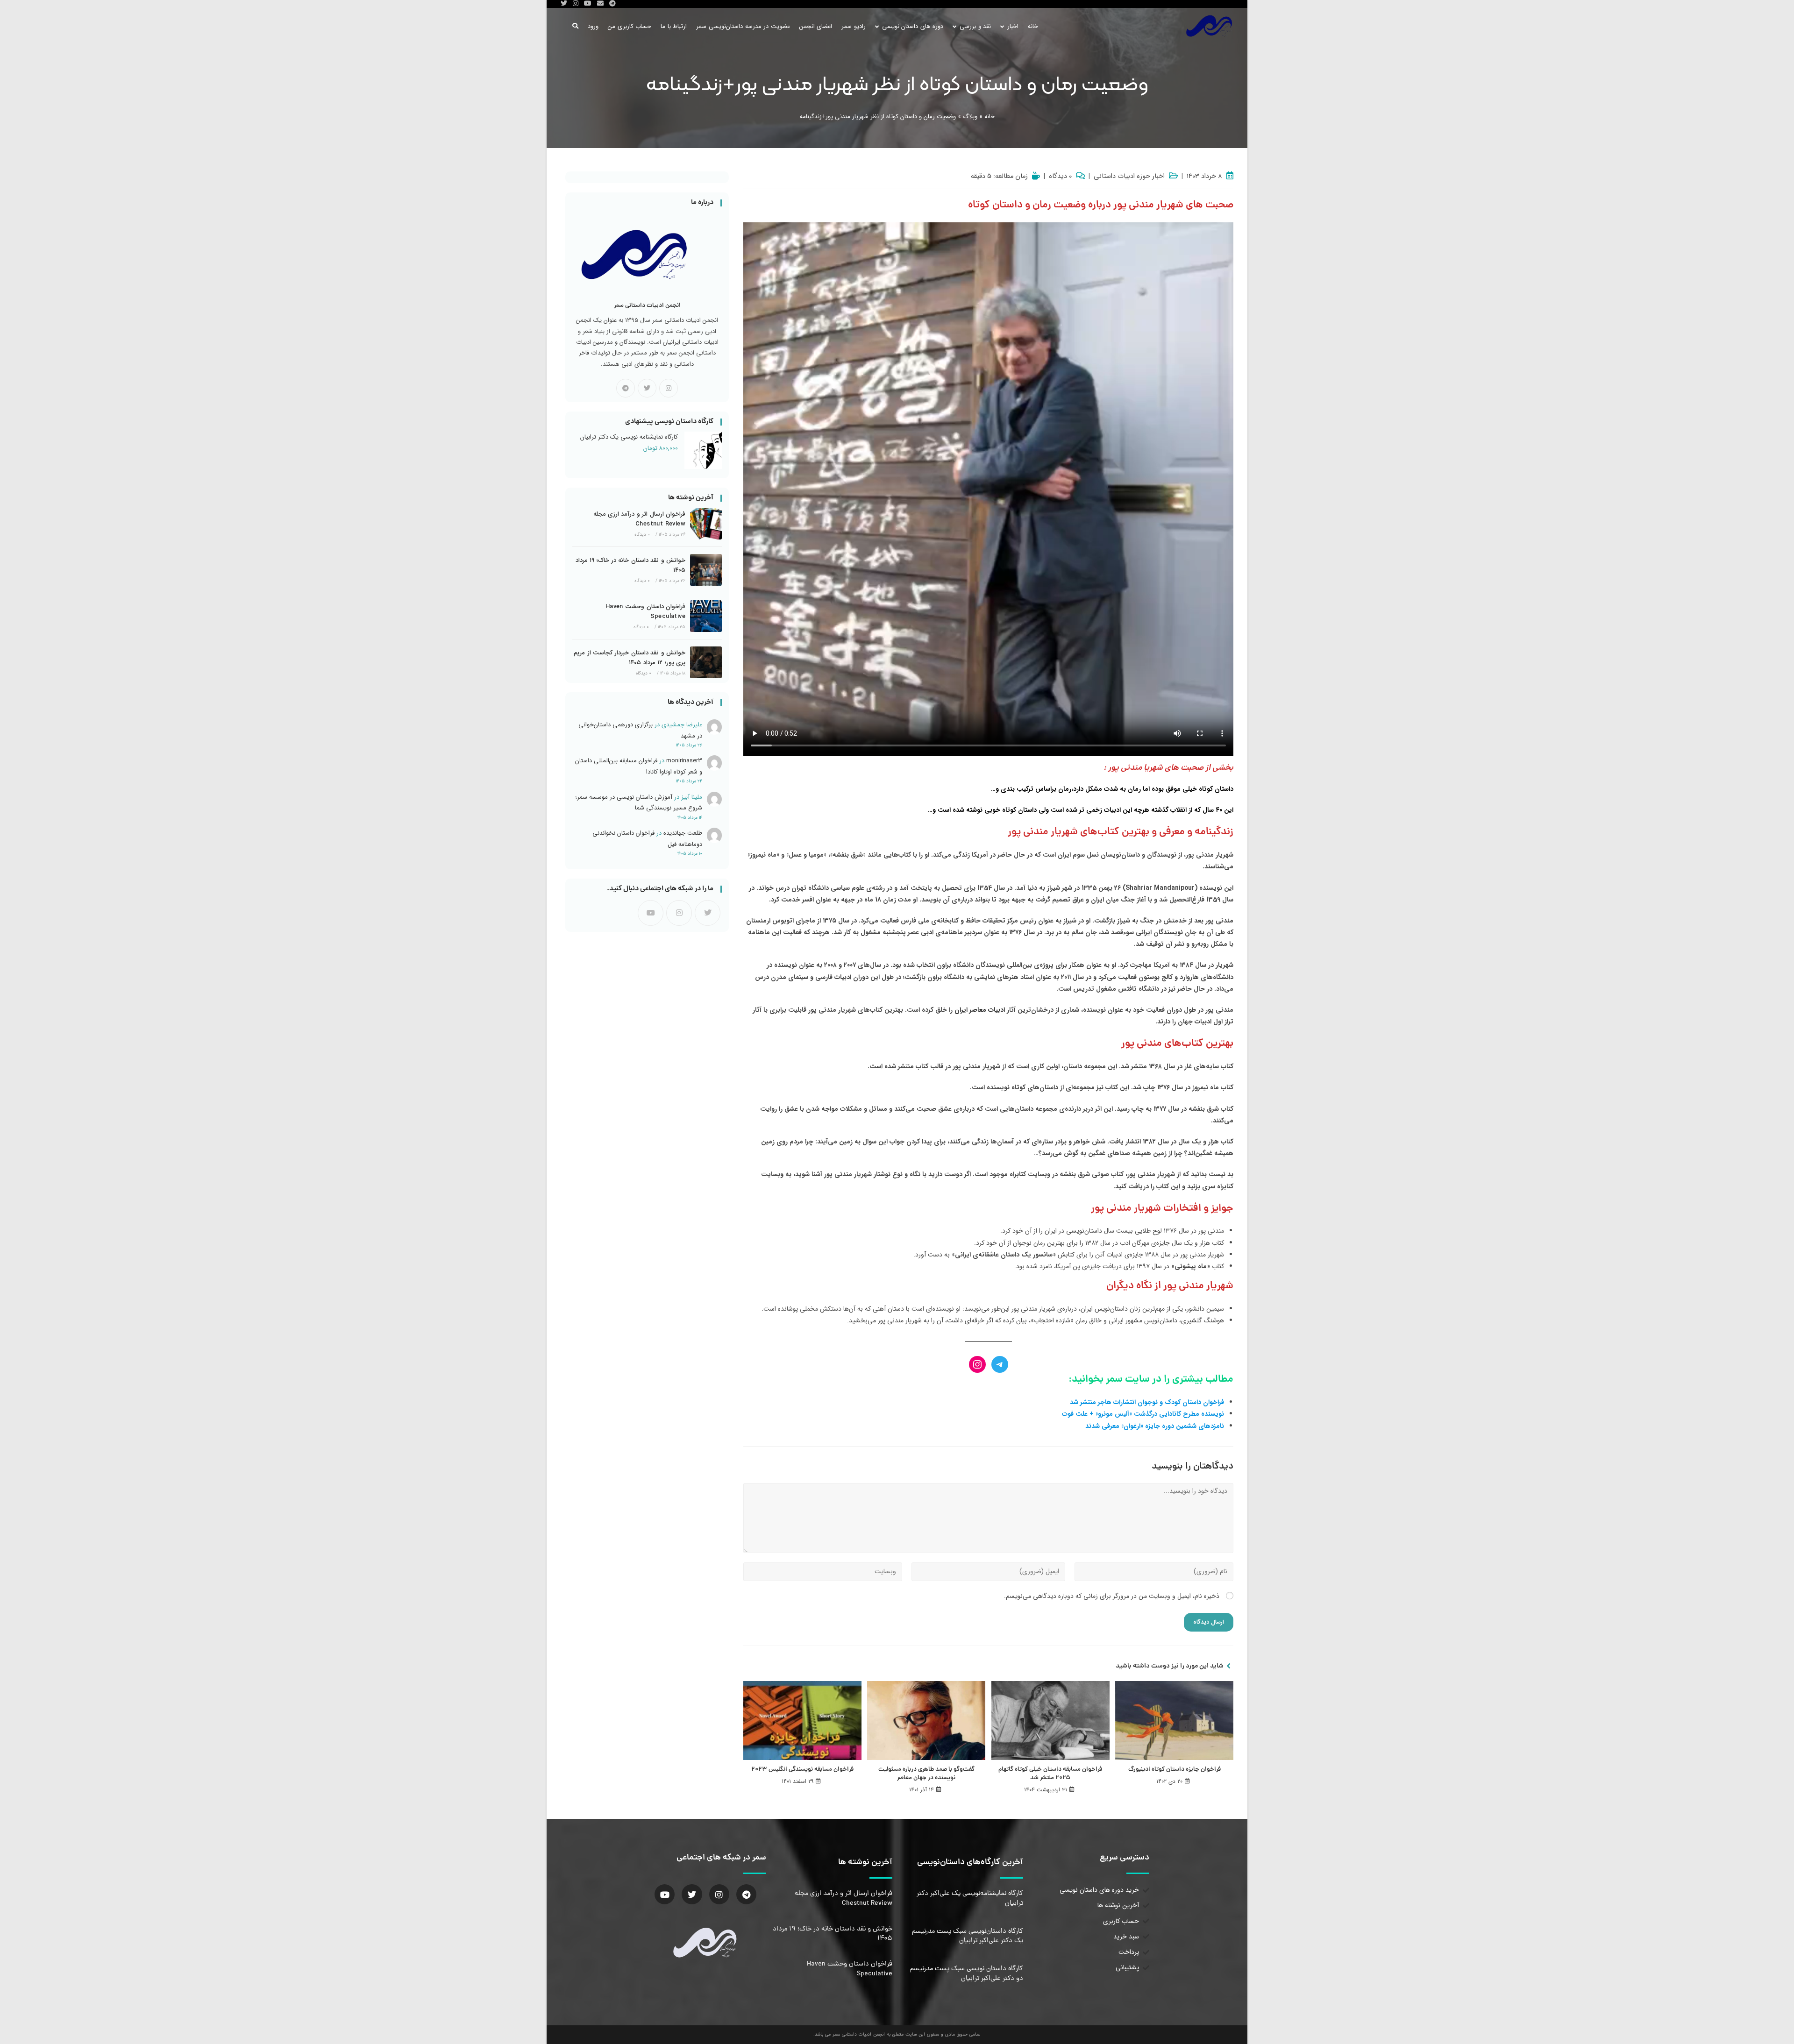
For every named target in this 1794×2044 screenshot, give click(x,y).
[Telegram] (626, 388)
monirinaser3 (684, 761)
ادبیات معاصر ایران (980, 1010)
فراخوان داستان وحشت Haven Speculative (645, 611)
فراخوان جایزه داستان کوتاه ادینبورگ (1175, 1770)
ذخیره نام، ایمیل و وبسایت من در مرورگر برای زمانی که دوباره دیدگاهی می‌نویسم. (1112, 1596)
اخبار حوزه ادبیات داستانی (1129, 177)
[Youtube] (651, 913)
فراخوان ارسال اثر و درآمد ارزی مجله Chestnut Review (639, 519)
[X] (647, 388)
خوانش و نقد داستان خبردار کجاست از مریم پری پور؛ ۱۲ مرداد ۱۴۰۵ (630, 658)
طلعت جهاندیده (683, 833)
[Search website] (575, 26)
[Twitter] (692, 1894)
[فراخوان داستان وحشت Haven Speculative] (706, 616)
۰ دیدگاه (1060, 177)
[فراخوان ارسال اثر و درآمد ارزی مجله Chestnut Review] (706, 524)
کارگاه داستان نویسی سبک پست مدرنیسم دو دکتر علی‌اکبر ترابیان (967, 1973)
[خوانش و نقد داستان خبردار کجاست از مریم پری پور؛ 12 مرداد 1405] (706, 662)
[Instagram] (669, 388)
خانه (990, 117)
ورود (593, 26)
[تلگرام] (1000, 1364)
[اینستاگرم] (977, 1364)
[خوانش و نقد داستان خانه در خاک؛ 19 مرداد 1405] (706, 570)
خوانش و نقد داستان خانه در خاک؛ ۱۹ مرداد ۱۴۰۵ (630, 565)
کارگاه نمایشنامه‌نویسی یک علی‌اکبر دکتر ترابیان (970, 1898)
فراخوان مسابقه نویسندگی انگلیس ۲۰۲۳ (802, 1770)
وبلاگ (970, 117)
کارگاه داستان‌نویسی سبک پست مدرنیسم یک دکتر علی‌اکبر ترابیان (968, 1936)
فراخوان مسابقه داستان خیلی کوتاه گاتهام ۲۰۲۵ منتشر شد (1050, 1774)
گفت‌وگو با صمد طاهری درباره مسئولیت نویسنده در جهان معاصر (926, 1774)
